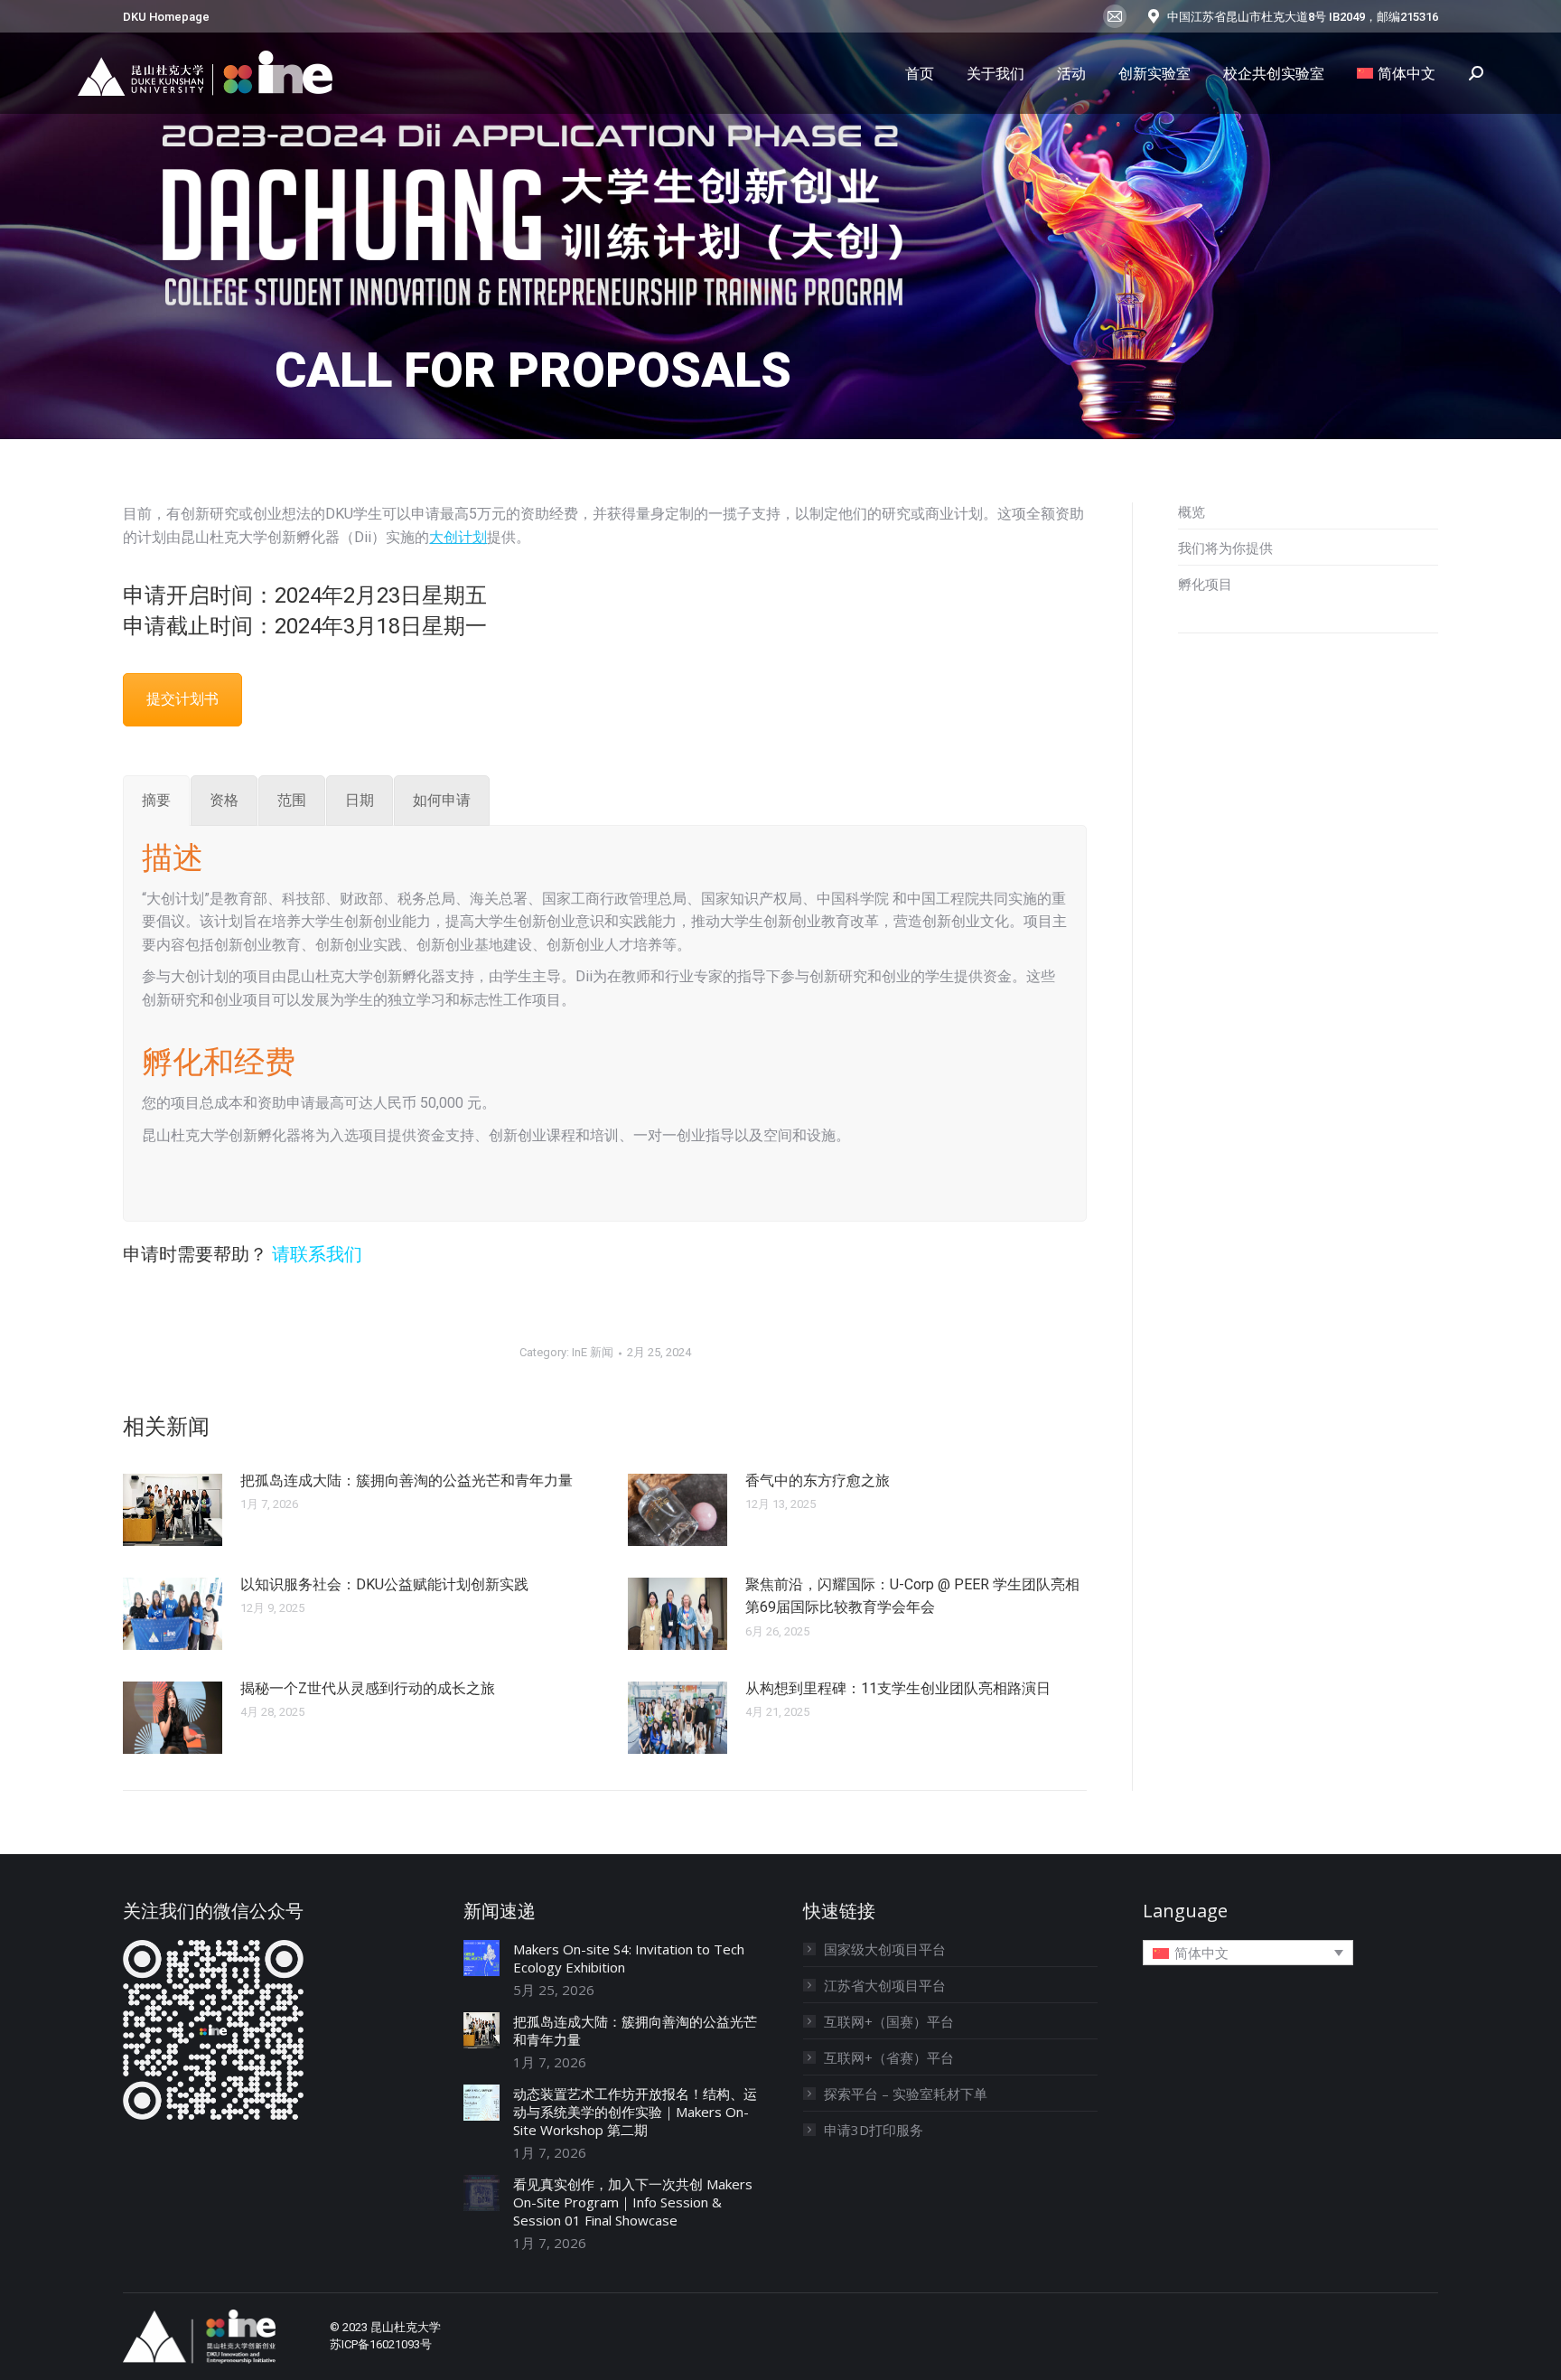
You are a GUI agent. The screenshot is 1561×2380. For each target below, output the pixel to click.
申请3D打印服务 (874, 2130)
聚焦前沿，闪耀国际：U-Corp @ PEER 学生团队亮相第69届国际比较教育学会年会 (912, 1596)
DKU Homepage (166, 17)
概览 (1192, 511)
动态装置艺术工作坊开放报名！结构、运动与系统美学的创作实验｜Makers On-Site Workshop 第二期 (635, 2112)
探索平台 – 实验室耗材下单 (906, 2094)
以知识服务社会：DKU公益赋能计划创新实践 (384, 1584)
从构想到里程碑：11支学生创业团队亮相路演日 (898, 1688)
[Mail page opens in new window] (1115, 16)
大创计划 (458, 537)
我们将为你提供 (1225, 548)
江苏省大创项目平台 (885, 1985)
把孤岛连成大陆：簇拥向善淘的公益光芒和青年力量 (407, 1480)
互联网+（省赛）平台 (889, 2057)
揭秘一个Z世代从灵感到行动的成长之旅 (368, 1688)
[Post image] (173, 1510)
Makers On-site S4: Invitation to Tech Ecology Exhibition (629, 1958)
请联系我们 (317, 1254)
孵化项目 (1205, 584)
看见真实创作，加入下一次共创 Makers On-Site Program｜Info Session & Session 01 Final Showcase (633, 2202)
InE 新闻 (593, 1352)
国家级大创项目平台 (885, 1949)
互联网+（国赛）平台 (889, 2021)
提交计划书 (182, 699)
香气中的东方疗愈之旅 (818, 1480)
